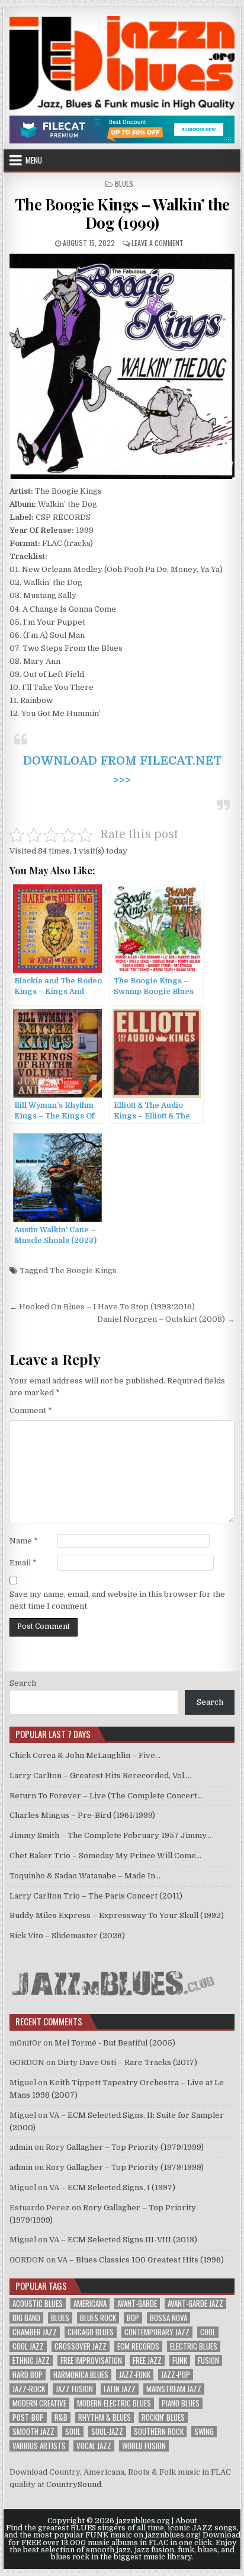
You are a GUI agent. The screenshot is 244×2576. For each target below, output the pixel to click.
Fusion (208, 2361)
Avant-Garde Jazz (195, 2304)
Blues (124, 183)
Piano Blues (181, 2403)
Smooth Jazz (33, 2432)
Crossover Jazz (81, 2346)
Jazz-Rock (29, 2389)
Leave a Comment (158, 243)
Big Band (26, 2318)
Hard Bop (28, 2375)
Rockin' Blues (163, 2417)
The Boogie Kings (83, 1271)
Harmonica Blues (81, 2375)
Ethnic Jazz (31, 2361)
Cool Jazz (28, 2346)
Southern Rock (159, 2432)
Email (23, 1563)
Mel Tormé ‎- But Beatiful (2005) (115, 2043)
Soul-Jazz (107, 2432)
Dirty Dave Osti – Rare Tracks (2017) (127, 2062)
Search (23, 1683)
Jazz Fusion (74, 2389)
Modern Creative (39, 2403)
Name (24, 1541)
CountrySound (74, 2484)
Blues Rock (98, 2318)
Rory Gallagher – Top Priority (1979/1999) (125, 2147)
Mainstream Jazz (174, 2389)
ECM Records (138, 2346)
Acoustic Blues (38, 2304)
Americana (90, 2304)
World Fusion (144, 2446)
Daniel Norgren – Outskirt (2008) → (166, 1319)
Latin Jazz (120, 2389)
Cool (208, 2332)
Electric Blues (194, 2346)
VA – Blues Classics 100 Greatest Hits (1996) (141, 2260)
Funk (180, 2361)
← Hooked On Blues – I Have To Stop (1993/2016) (102, 1307)
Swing (204, 2432)
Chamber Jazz (35, 2332)
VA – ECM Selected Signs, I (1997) (112, 2187)
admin (21, 2147)
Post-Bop (28, 2417)
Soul (73, 2432)
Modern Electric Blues (114, 2403)
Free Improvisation (91, 2361)
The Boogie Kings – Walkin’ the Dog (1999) (122, 213)
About (186, 2521)
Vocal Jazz (94, 2446)
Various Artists (39, 2446)
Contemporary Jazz (157, 2332)
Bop (133, 2318)
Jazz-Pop (176, 2375)
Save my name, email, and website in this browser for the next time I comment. (117, 1600)
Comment (31, 1410)
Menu (34, 160)
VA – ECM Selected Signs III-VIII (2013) (123, 2240)
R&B (61, 2417)
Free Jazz (147, 2361)
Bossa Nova (168, 2318)
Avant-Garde (137, 2304)
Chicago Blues (91, 2332)
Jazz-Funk (135, 2375)
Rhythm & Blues (105, 2417)
